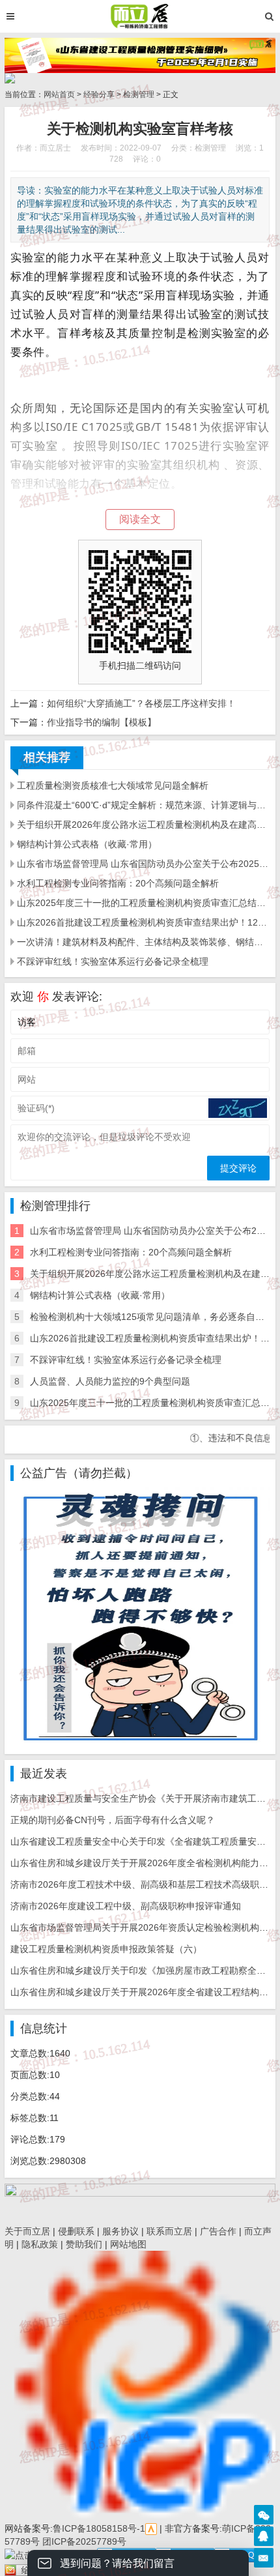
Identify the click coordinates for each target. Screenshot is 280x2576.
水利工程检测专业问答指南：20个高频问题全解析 (118, 883)
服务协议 (120, 2231)
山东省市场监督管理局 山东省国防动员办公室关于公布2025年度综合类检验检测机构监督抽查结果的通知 (143, 864)
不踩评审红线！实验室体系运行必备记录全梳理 (113, 961)
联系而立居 (169, 2231)
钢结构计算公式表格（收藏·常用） (87, 844)
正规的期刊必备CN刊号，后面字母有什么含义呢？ (113, 1820)
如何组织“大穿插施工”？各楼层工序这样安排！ (141, 703)
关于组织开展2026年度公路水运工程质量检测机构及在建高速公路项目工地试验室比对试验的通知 (143, 825)
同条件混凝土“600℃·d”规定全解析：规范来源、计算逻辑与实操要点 (143, 805)
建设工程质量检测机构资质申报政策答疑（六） (106, 1949)
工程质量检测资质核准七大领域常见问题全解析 (113, 785)
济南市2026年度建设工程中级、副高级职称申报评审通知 (126, 1906)
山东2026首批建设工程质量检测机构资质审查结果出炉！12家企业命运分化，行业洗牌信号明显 (143, 922)
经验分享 (99, 95)
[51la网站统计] (151, 2528)
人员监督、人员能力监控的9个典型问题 (110, 1381)
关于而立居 (27, 2231)
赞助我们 (84, 2244)
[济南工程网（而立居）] (140, 16)
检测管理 (139, 95)
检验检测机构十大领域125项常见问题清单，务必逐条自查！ (152, 1317)
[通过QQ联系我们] (264, 2536)
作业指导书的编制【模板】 (102, 722)
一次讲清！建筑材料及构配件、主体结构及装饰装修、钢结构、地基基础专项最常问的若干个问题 (143, 942)
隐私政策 (40, 2244)
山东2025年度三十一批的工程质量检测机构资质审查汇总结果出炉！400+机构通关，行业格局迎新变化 (143, 903)
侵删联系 (76, 2231)
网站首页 (59, 95)
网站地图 (128, 2244)
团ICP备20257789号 (83, 2541)
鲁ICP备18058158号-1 (99, 2528)
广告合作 (218, 2231)
